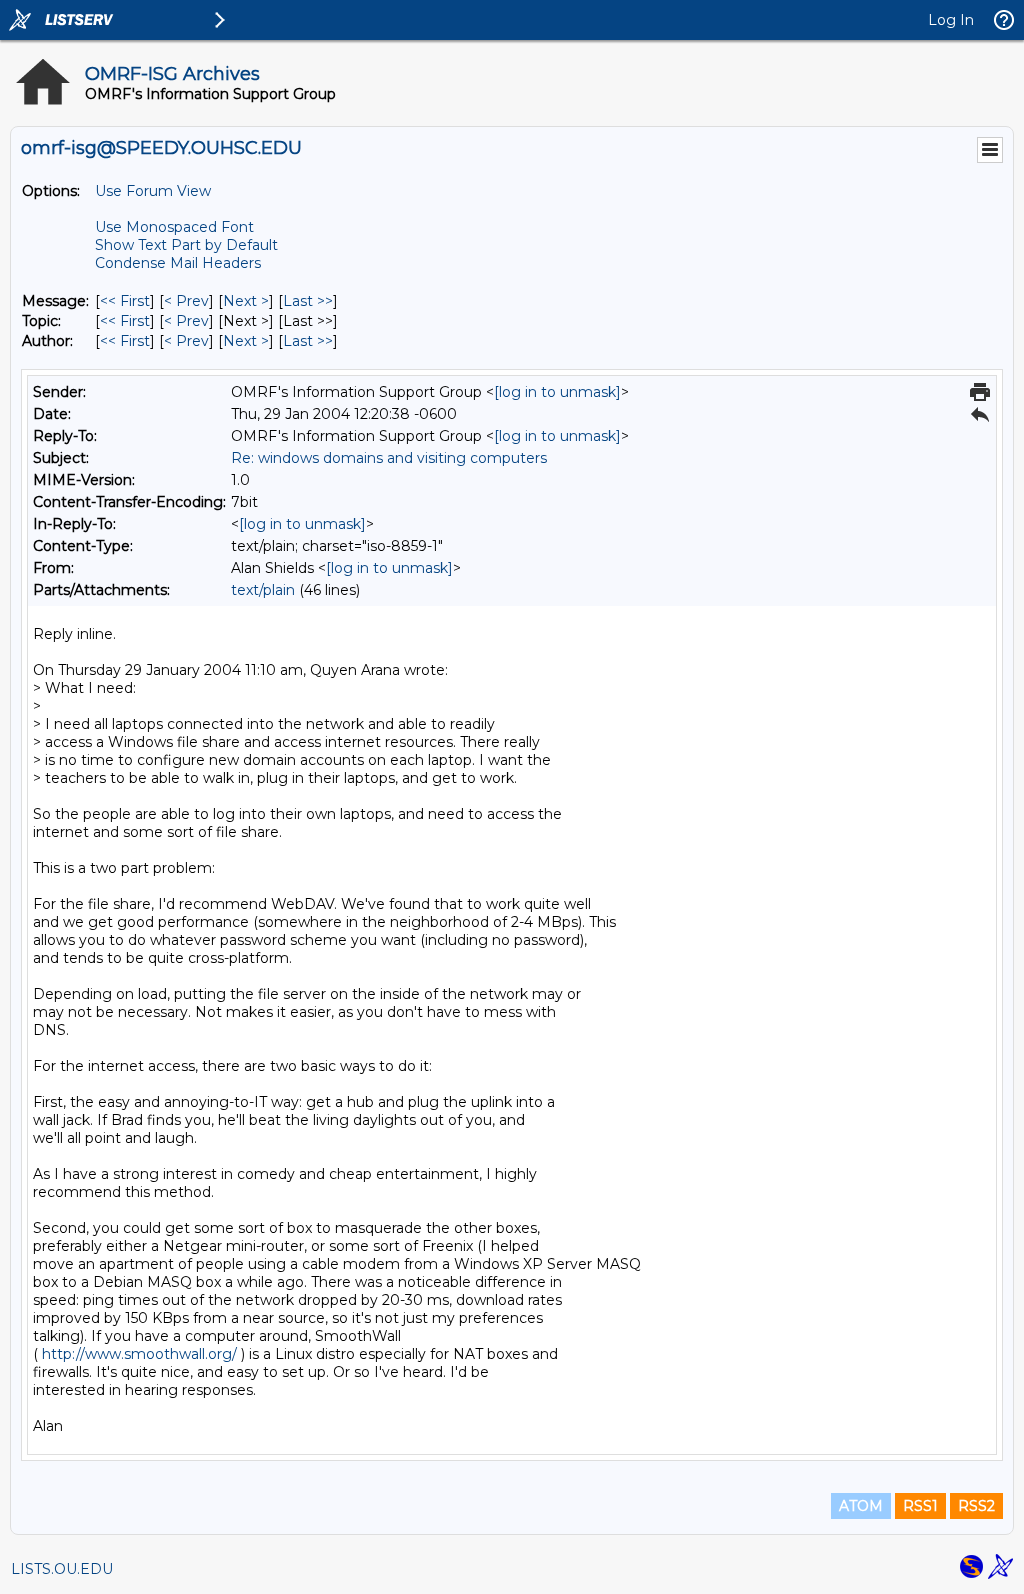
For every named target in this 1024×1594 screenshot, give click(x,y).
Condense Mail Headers (178, 263)
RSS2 (976, 1506)
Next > (246, 301)
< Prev (186, 301)
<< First (125, 301)
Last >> (308, 301)
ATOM (861, 1506)
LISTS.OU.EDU (62, 1569)
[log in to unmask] (557, 392)
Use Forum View (153, 191)
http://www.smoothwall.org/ (139, 1354)
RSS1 (920, 1506)
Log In (951, 20)
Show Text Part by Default (186, 245)
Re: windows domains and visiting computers (389, 458)
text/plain (263, 590)
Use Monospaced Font (174, 227)
